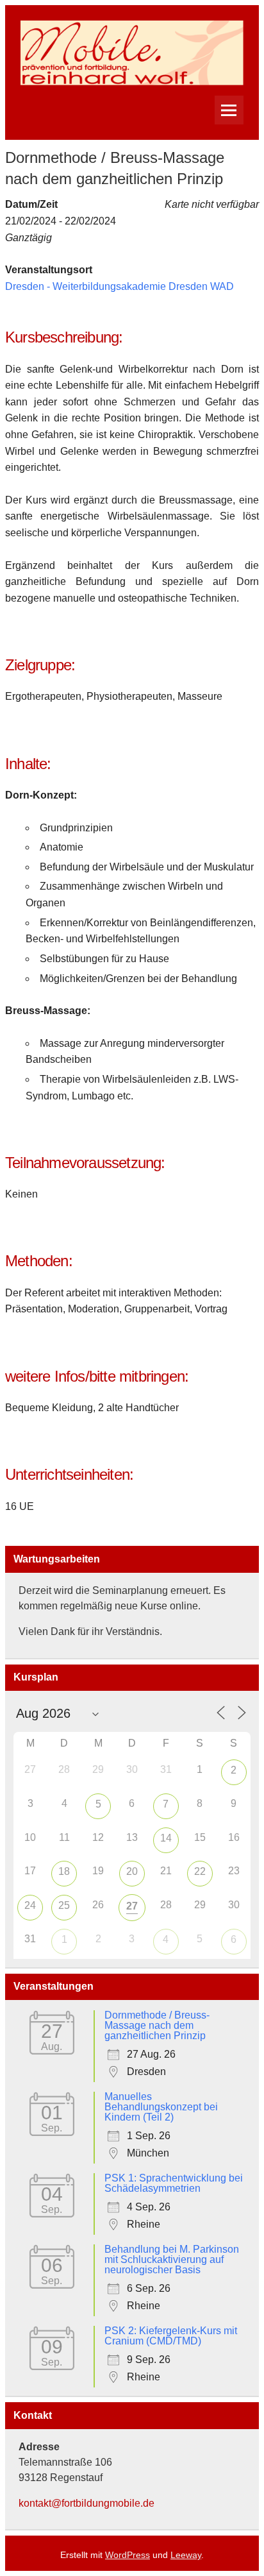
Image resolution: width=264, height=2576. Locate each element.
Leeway (186, 2555)
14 (166, 1838)
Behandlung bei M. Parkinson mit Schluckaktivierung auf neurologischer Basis (172, 2259)
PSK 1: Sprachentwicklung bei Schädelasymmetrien (174, 2183)
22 (200, 1871)
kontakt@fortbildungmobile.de (87, 2503)
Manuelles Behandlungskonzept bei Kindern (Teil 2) (161, 2107)
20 (132, 1871)
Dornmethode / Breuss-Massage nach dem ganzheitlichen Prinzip (157, 2025)
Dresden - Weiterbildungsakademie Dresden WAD (120, 286)
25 (64, 1905)
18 (64, 1871)
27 (132, 1906)
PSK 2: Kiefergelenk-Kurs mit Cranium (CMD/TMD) (171, 2336)
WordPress (128, 2555)
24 (30, 1905)
